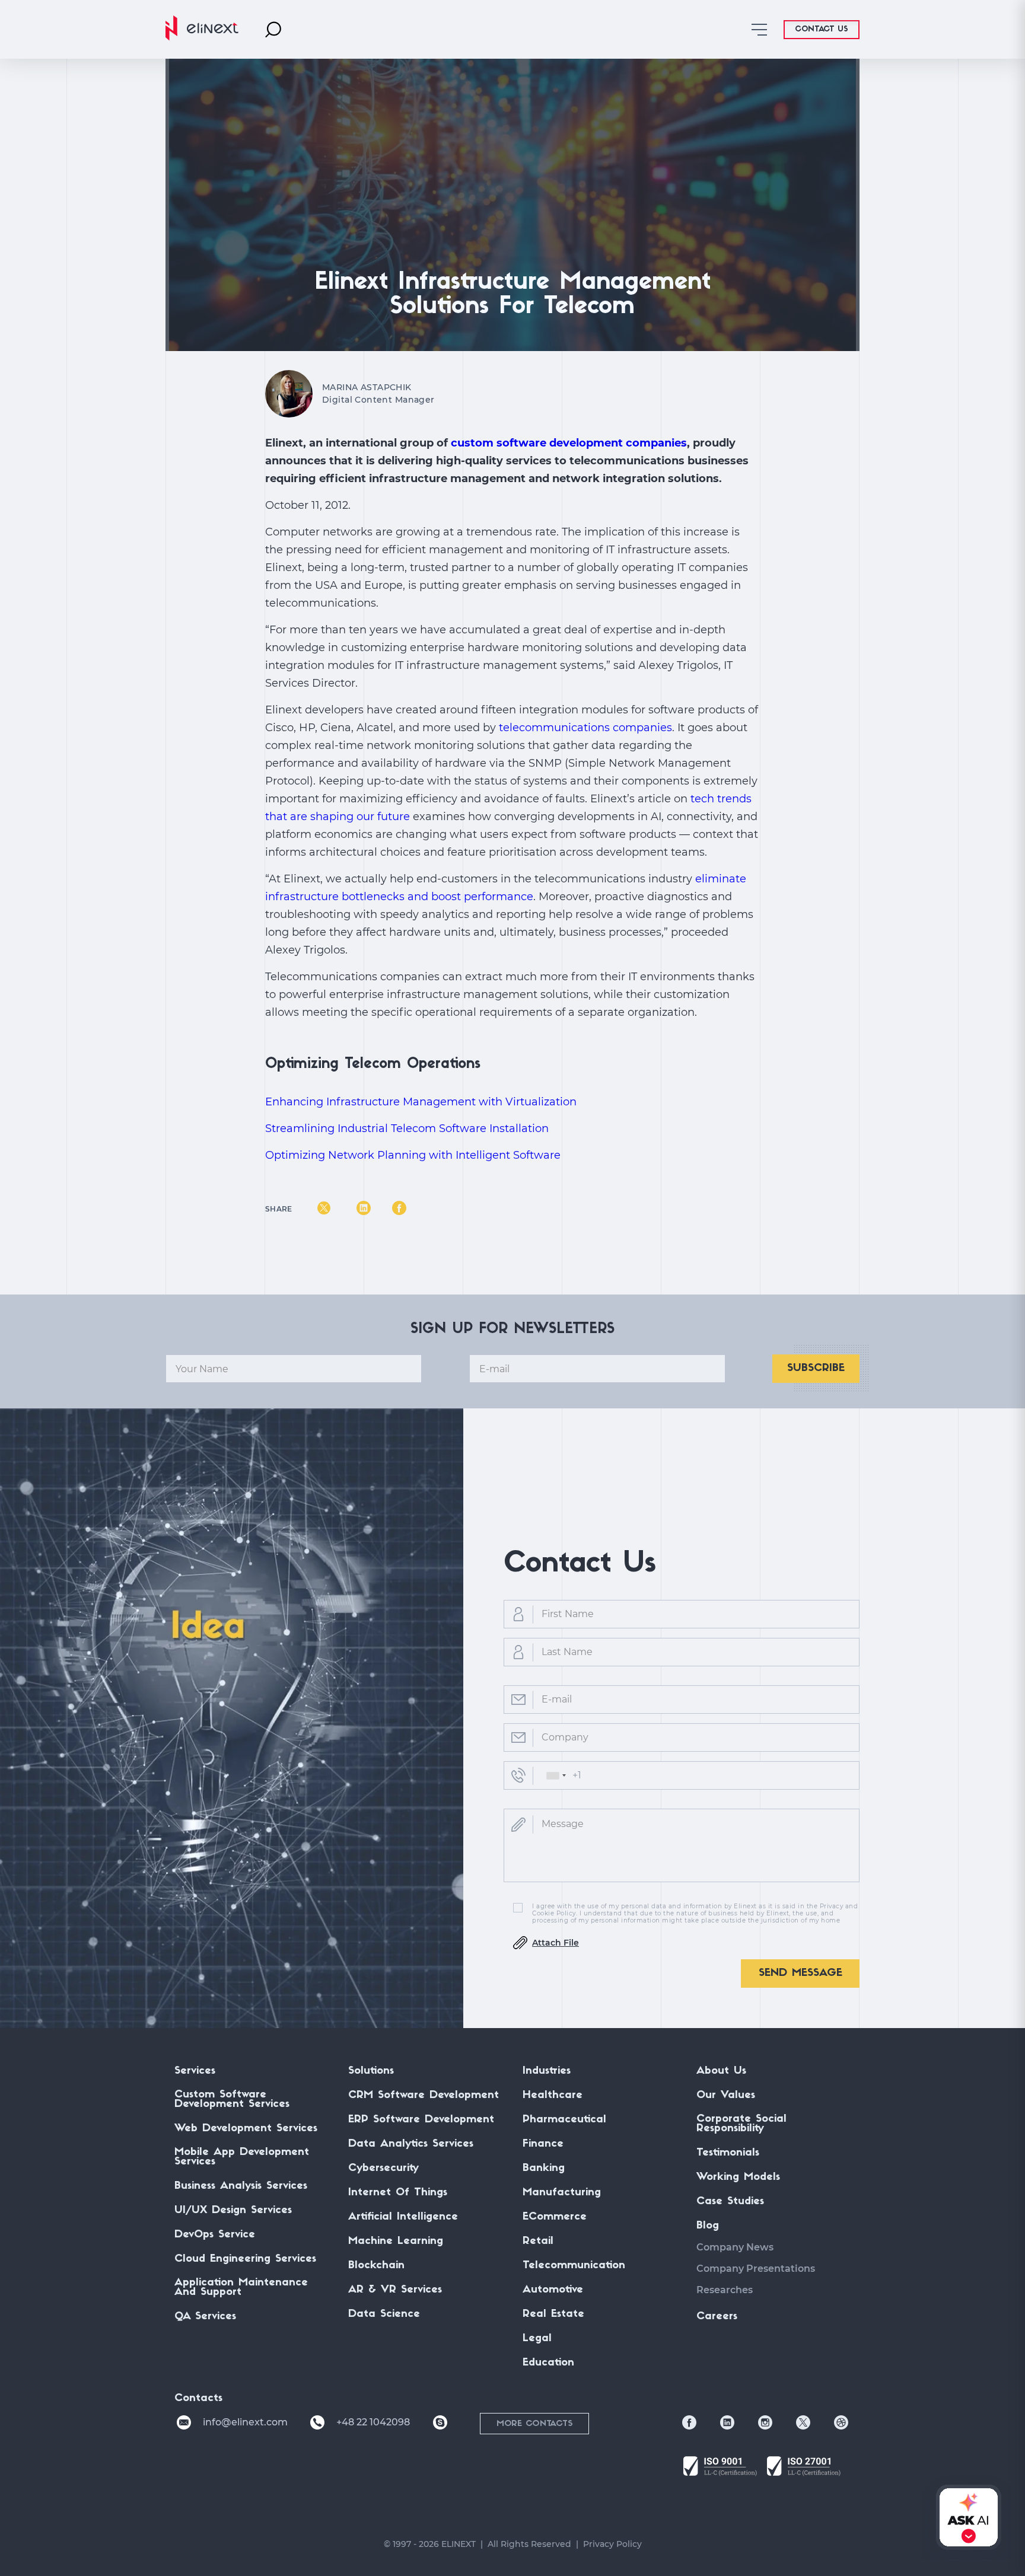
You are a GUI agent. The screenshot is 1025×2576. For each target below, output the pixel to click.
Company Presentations (756, 2269)
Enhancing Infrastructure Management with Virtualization (421, 1102)
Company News (735, 2247)
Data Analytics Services (411, 2144)
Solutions (371, 2071)
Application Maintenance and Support (241, 2288)
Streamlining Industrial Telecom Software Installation (407, 1128)
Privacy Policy (612, 2544)
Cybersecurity (383, 2169)
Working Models (738, 2178)
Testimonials (728, 2153)
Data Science (384, 2314)
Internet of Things (398, 2193)
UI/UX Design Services (233, 2211)
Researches (725, 2290)
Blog (708, 2226)
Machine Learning (396, 2242)
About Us (721, 2071)
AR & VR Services (395, 2290)
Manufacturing (562, 2193)
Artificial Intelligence (403, 2217)
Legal (537, 2339)
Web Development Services (246, 2129)
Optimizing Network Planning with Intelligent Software (413, 1155)
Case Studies (730, 2202)
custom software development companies (569, 443)
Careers (717, 2317)
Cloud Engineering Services (245, 2259)
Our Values (726, 2096)
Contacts (198, 2399)
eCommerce (555, 2217)
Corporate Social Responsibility (741, 2124)
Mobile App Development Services (242, 2157)
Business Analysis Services (241, 2186)
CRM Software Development (424, 2096)
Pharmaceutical (564, 2120)
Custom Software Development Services (232, 2100)
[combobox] (556, 1775)
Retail (538, 2242)
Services (195, 2071)
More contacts (534, 2424)
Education (548, 2363)
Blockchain (376, 2266)
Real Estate (553, 2314)
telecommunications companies (585, 728)
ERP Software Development (421, 2120)
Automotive (553, 2290)
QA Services (205, 2317)
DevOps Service (215, 2235)
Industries (547, 2071)
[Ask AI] (966, 2517)
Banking (544, 2169)
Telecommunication (574, 2266)
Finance (543, 2144)
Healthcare (553, 2096)
